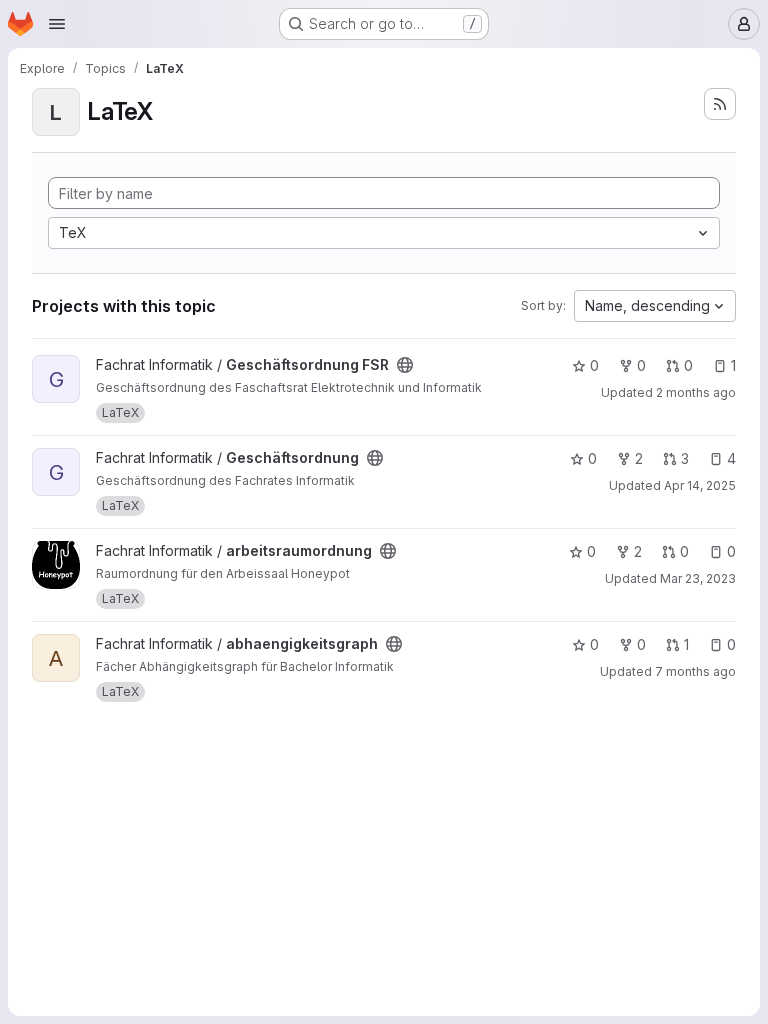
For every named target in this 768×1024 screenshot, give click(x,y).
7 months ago (695, 671)
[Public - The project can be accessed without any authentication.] (405, 365)
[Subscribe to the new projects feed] (720, 104)
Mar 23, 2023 (698, 578)
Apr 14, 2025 (700, 485)
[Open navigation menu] (57, 24)
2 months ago (696, 392)
